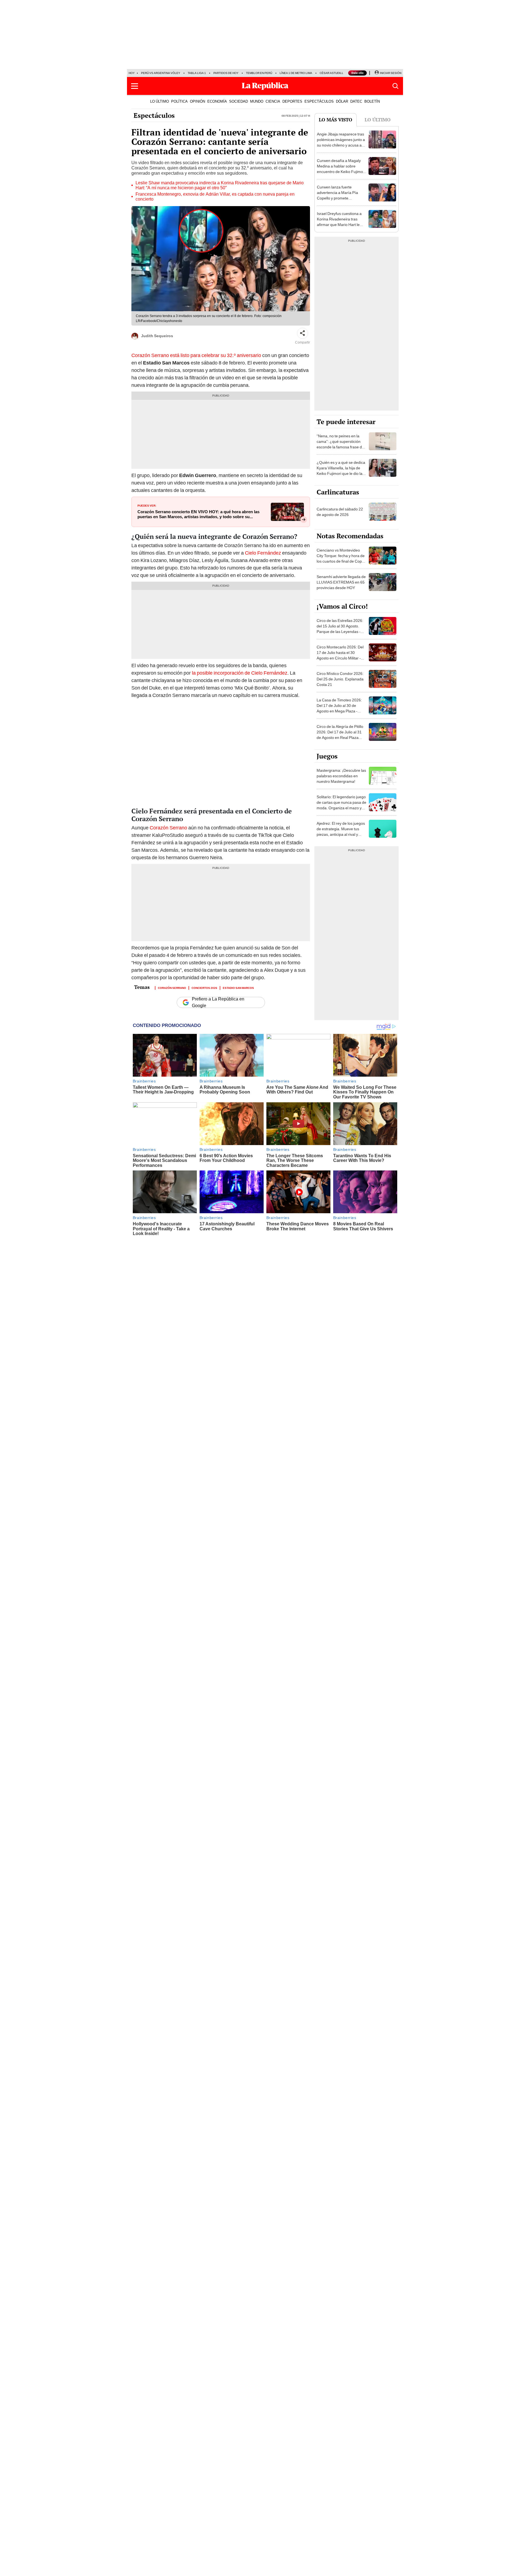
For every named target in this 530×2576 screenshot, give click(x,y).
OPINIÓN (198, 101)
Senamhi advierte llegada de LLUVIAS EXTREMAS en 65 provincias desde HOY (341, 582)
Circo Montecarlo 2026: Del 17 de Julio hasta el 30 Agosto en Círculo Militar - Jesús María (340, 655)
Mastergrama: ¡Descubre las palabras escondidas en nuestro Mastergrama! (341, 776)
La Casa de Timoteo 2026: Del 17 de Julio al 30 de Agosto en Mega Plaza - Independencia (339, 708)
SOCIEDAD (239, 101)
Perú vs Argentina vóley (161, 73)
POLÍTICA (179, 101)
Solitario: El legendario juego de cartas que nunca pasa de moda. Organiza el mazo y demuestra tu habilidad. (341, 805)
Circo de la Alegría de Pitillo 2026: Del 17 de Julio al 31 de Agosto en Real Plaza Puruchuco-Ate (340, 735)
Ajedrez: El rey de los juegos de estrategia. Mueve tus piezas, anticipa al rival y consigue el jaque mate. (341, 832)
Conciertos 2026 (204, 988)
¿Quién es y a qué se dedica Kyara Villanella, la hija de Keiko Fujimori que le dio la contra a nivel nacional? (341, 471)
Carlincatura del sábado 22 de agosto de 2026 (340, 512)
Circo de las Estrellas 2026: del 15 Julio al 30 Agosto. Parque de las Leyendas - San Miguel (340, 629)
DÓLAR (342, 101)
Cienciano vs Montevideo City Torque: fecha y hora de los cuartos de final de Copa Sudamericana (341, 558)
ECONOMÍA (217, 101)
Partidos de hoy (226, 73)
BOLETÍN (372, 101)
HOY (132, 73)
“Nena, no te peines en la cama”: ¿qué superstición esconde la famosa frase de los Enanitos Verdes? (340, 444)
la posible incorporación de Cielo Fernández (240, 673)
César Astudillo (333, 73)
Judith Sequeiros (157, 336)
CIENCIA (273, 101)
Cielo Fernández (263, 553)
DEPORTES (292, 101)
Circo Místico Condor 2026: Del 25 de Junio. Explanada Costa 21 (340, 679)
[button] (135, 86)
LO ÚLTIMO (160, 101)
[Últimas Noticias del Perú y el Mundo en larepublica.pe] (265, 86)
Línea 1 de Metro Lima (296, 73)
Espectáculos (154, 115)
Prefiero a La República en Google (218, 1002)
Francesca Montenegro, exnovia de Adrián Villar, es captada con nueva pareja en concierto (215, 197)
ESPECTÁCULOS (319, 101)
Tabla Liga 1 (197, 73)
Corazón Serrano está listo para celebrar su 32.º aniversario (196, 355)
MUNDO (257, 101)
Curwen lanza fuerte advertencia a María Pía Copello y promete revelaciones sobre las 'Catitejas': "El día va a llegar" (337, 201)
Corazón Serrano (168, 828)
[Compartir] (303, 333)
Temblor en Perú (259, 73)
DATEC (356, 101)
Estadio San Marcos (238, 988)
